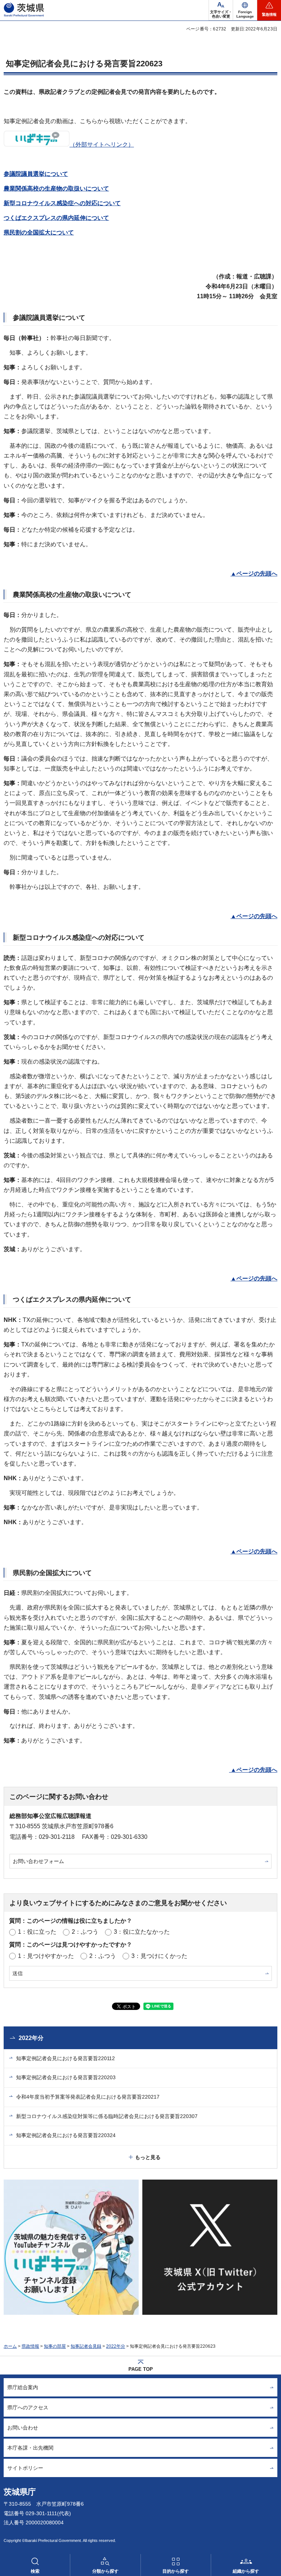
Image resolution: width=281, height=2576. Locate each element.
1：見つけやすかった (46, 1956)
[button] (245, 10)
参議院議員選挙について (36, 174)
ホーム (10, 2346)
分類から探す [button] (105, 2571)
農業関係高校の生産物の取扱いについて (56, 189)
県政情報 (30, 2346)
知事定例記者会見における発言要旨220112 (65, 2058)
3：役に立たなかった (142, 1932)
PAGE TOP (141, 2369)
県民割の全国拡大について (39, 232)
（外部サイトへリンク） (102, 145)
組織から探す (246, 2571)
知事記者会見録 (86, 2346)
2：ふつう (85, 1932)
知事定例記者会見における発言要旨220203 (66, 2077)
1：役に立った (37, 1932)
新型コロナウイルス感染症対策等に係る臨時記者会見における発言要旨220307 (107, 2116)
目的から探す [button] (176, 2571)
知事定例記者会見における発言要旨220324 (66, 2135)
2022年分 (31, 2038)
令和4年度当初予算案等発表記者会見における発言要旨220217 (88, 2097)
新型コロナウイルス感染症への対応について (62, 203)
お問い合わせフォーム (38, 1861)
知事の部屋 (55, 2346)
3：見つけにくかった (159, 1956)
